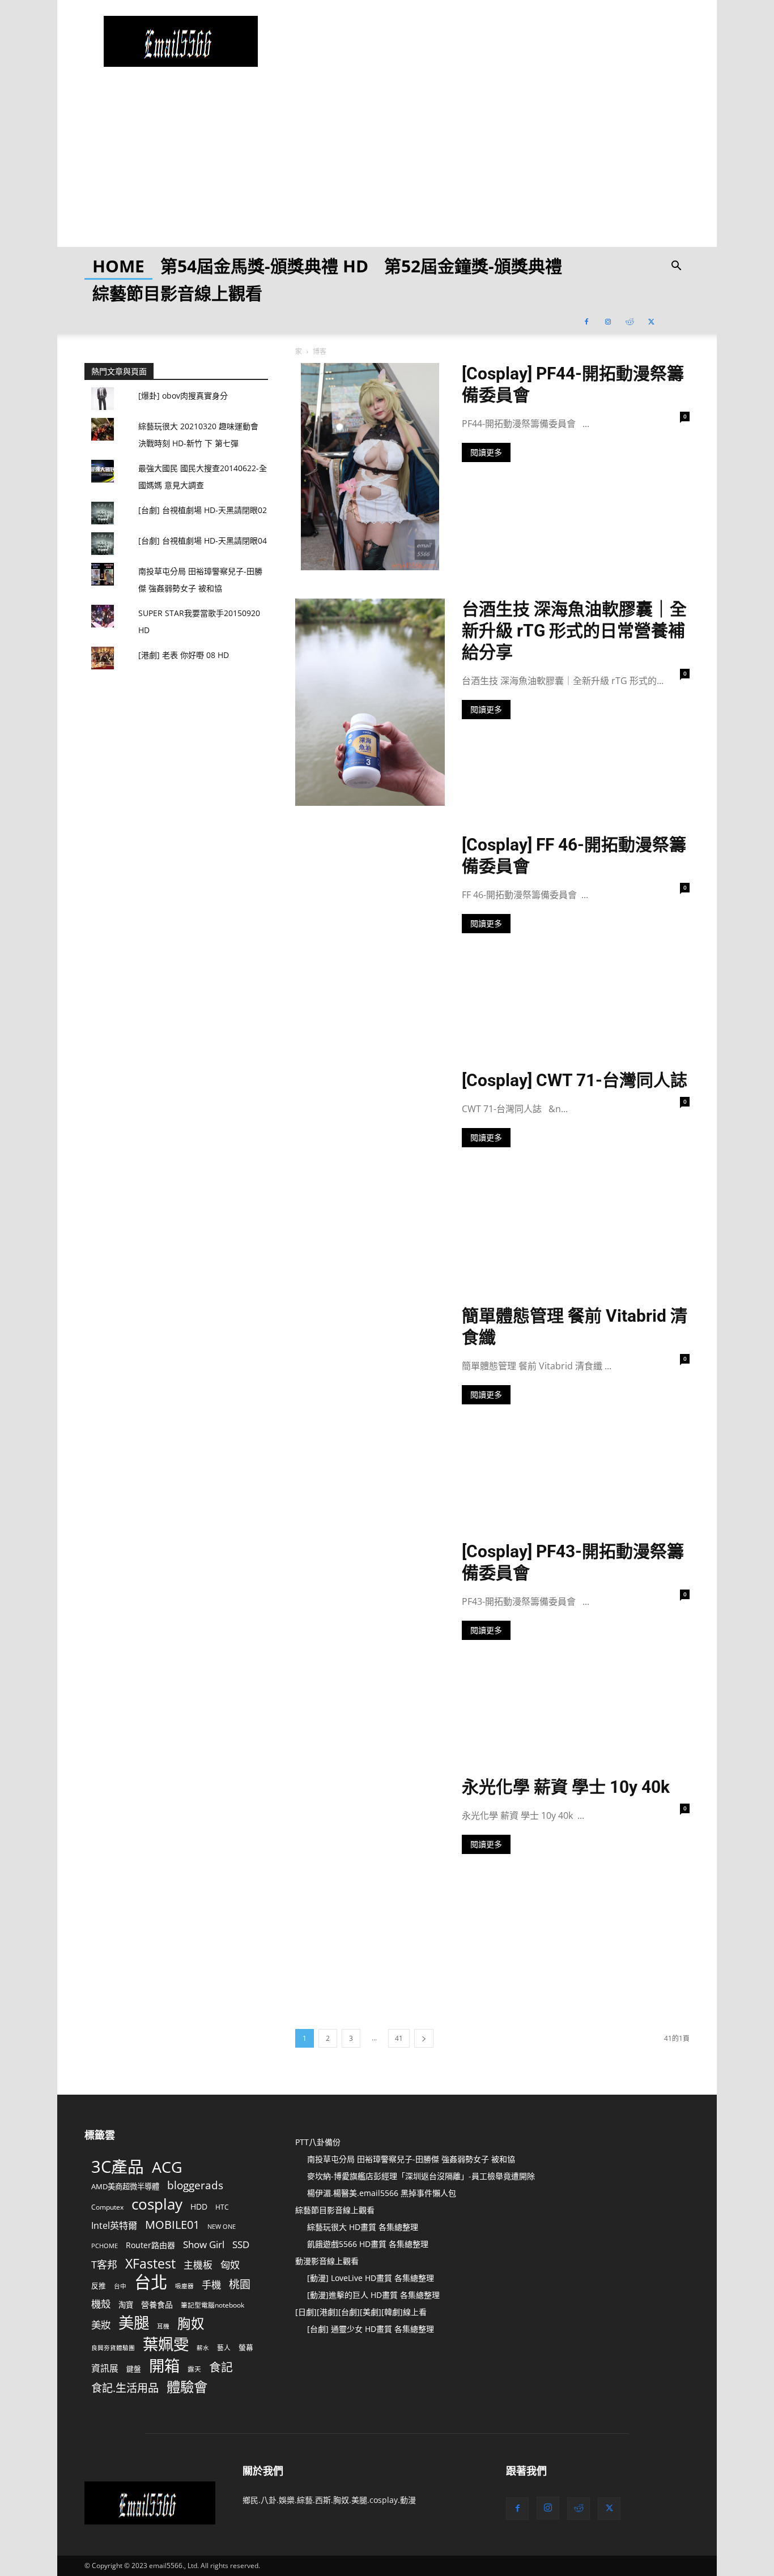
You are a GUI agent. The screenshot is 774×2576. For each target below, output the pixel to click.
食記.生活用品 (125, 2388)
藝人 (224, 2347)
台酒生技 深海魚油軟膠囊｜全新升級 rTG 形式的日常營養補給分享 (574, 631)
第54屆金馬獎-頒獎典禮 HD (264, 266)
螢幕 (246, 2347)
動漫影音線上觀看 (327, 2261)
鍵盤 (134, 2369)
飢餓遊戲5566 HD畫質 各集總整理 (368, 2244)
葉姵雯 (166, 2344)
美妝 (101, 2325)
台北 (151, 2282)
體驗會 (187, 2387)
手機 (211, 2285)
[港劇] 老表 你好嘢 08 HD (184, 655)
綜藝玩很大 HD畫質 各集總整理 (363, 2227)
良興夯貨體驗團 (113, 2348)
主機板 (198, 2265)
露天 (194, 2369)
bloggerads (195, 2185)
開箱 (164, 2366)
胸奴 (191, 2324)
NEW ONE (222, 2227)
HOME (118, 266)
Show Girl (204, 2244)
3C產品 (118, 2166)
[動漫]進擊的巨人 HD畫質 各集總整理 (373, 2295)
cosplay (157, 2204)
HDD (199, 2207)
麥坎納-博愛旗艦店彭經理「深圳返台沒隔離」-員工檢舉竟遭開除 (421, 2176)
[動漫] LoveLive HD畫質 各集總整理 (371, 2278)
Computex (107, 2207)
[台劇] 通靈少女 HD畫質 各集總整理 (371, 2329)
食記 (221, 2367)
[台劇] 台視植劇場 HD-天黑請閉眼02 (203, 510)
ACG (167, 2167)
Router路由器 (150, 2245)
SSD (241, 2244)
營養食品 (157, 2304)
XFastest (150, 2264)
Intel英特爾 (114, 2226)
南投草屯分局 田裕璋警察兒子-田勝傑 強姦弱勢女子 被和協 (411, 2159)
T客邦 (104, 2265)
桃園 (240, 2285)
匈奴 (230, 2265)
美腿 (134, 2323)
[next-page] (424, 2038)
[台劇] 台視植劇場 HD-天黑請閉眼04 (203, 541)
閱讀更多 (486, 452)
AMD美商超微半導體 (125, 2186)
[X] (651, 321)
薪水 (203, 2348)
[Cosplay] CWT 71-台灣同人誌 (575, 1080)
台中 (120, 2286)
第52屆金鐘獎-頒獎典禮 (473, 266)
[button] (676, 267)
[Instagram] (608, 321)
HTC (222, 2207)
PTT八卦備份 (318, 2142)
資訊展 (105, 2368)
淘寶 (126, 2305)
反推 (99, 2285)
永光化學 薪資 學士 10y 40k (566, 1787)
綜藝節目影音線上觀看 (177, 293)
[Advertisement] (387, 168)
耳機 (163, 2326)
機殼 (101, 2304)
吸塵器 (184, 2286)
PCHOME (105, 2246)
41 (399, 2038)
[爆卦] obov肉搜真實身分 (183, 396)
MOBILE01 (172, 2225)
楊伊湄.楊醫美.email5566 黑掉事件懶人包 (382, 2193)
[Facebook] (586, 321)
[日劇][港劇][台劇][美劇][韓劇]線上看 (361, 2312)
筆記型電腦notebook (212, 2305)
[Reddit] (630, 321)
